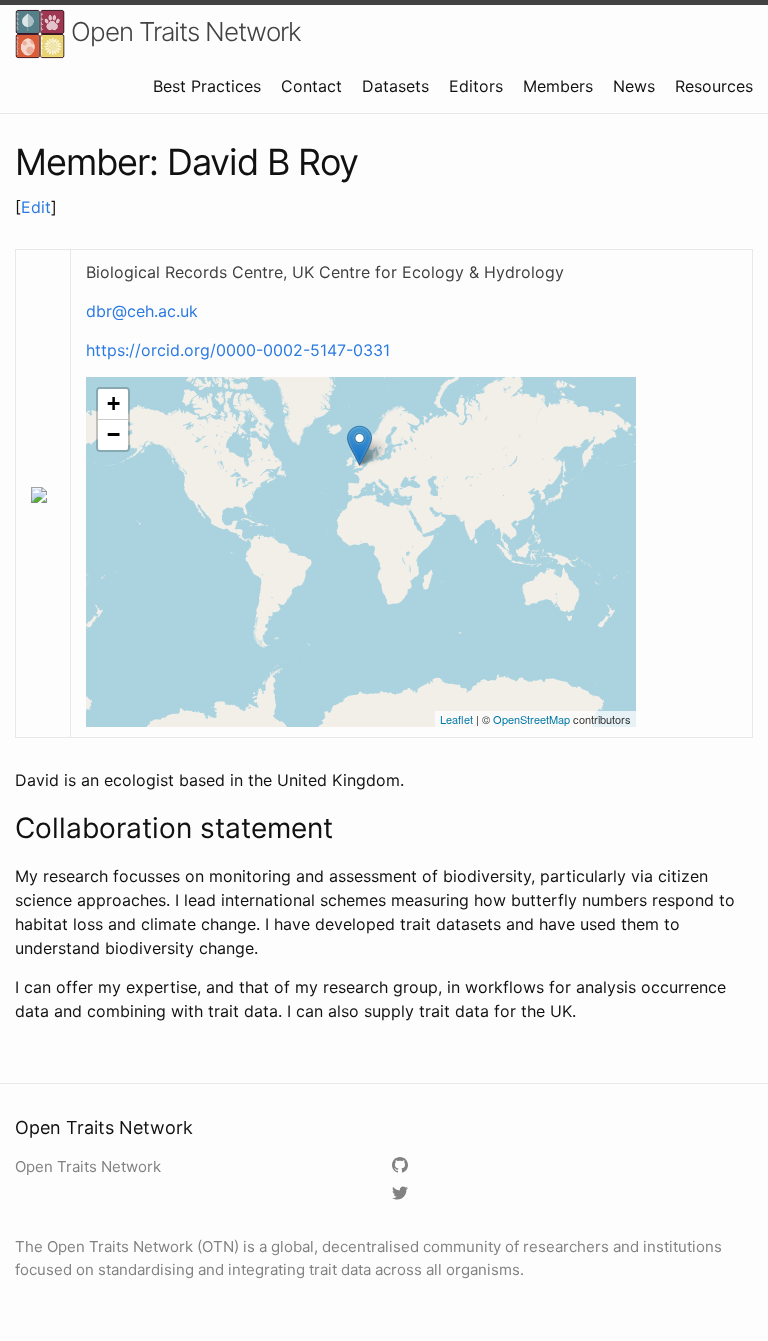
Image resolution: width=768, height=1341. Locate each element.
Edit (36, 207)
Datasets (395, 86)
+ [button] (113, 403)
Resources (714, 86)
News (634, 86)
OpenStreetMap (531, 719)
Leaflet (456, 719)
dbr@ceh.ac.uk (142, 311)
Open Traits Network (183, 31)
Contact (311, 86)
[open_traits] (402, 1194)
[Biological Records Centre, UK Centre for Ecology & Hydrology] (359, 445)
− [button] (113, 434)
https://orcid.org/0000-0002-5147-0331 (238, 350)
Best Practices (207, 86)
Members (558, 86)
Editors (476, 86)
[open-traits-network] (402, 1166)
